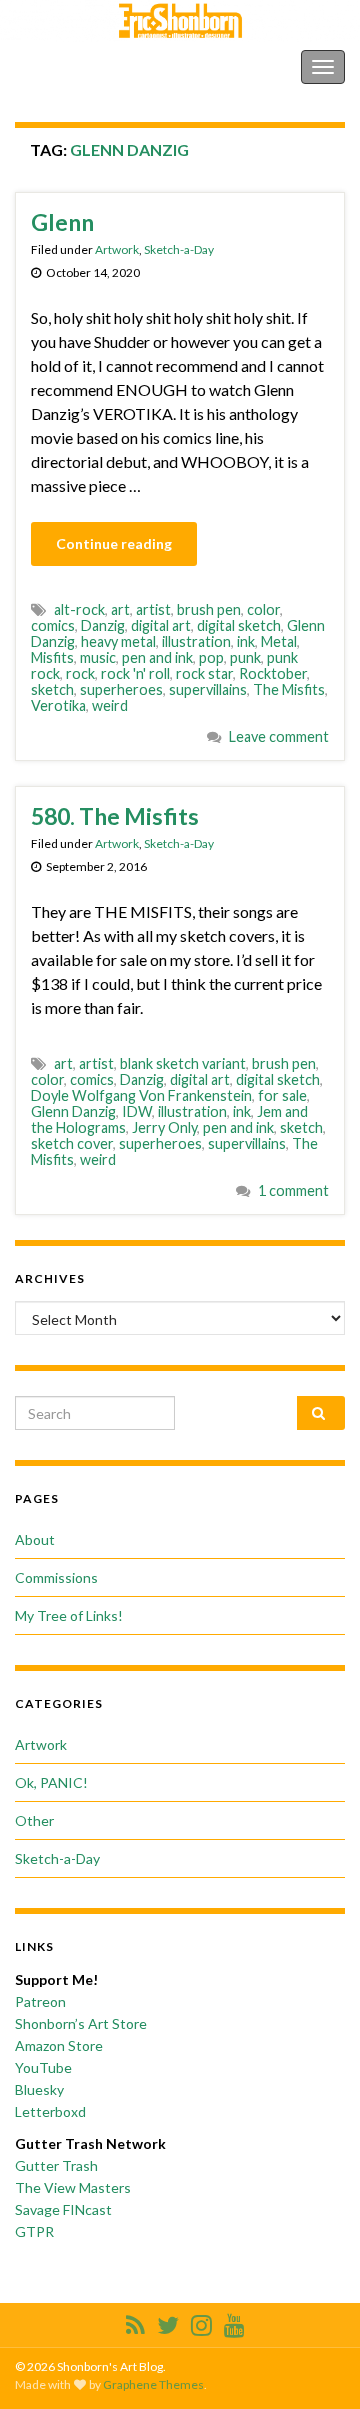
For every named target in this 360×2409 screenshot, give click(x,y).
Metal (279, 641)
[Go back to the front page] (180, 21)
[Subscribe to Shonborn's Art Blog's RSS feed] (135, 2321)
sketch (52, 689)
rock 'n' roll (135, 673)
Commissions (56, 1577)
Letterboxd (50, 2111)
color (263, 609)
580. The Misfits (115, 816)
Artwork (117, 249)
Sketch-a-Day (179, 249)
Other (34, 1820)
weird (110, 705)
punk (245, 657)
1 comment (293, 1190)
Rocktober (273, 673)
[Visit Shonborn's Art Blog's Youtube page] (234, 2321)
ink (246, 641)
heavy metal (118, 641)
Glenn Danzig (73, 1111)
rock (80, 673)
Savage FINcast (63, 2209)
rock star (204, 673)
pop (211, 657)
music (98, 657)
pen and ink (157, 657)
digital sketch (239, 625)
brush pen (209, 609)
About (35, 1539)
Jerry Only (164, 1127)
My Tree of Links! (69, 1615)
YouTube (43, 2067)
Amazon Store (59, 2045)
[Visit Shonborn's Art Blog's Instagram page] (201, 2321)
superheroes (121, 689)
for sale (282, 1095)
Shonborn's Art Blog (99, 66)
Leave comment (279, 736)
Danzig (103, 625)
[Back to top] (315, 2364)
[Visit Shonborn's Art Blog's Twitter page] (168, 2321)
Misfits (52, 657)
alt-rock (79, 609)
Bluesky (39, 2089)
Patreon (40, 2001)
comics (53, 625)
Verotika (58, 705)
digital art (161, 625)
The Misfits (289, 689)
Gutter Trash (56, 2165)
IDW (137, 1111)
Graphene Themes (153, 2384)
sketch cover (72, 1143)
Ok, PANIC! (51, 1782)
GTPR (34, 2231)
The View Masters (73, 2187)
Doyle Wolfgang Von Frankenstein (141, 1095)
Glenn (62, 222)
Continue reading (114, 543)
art (120, 609)
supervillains (208, 689)
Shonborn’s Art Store (81, 2023)
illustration (196, 641)
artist (153, 609)
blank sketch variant (183, 1063)
